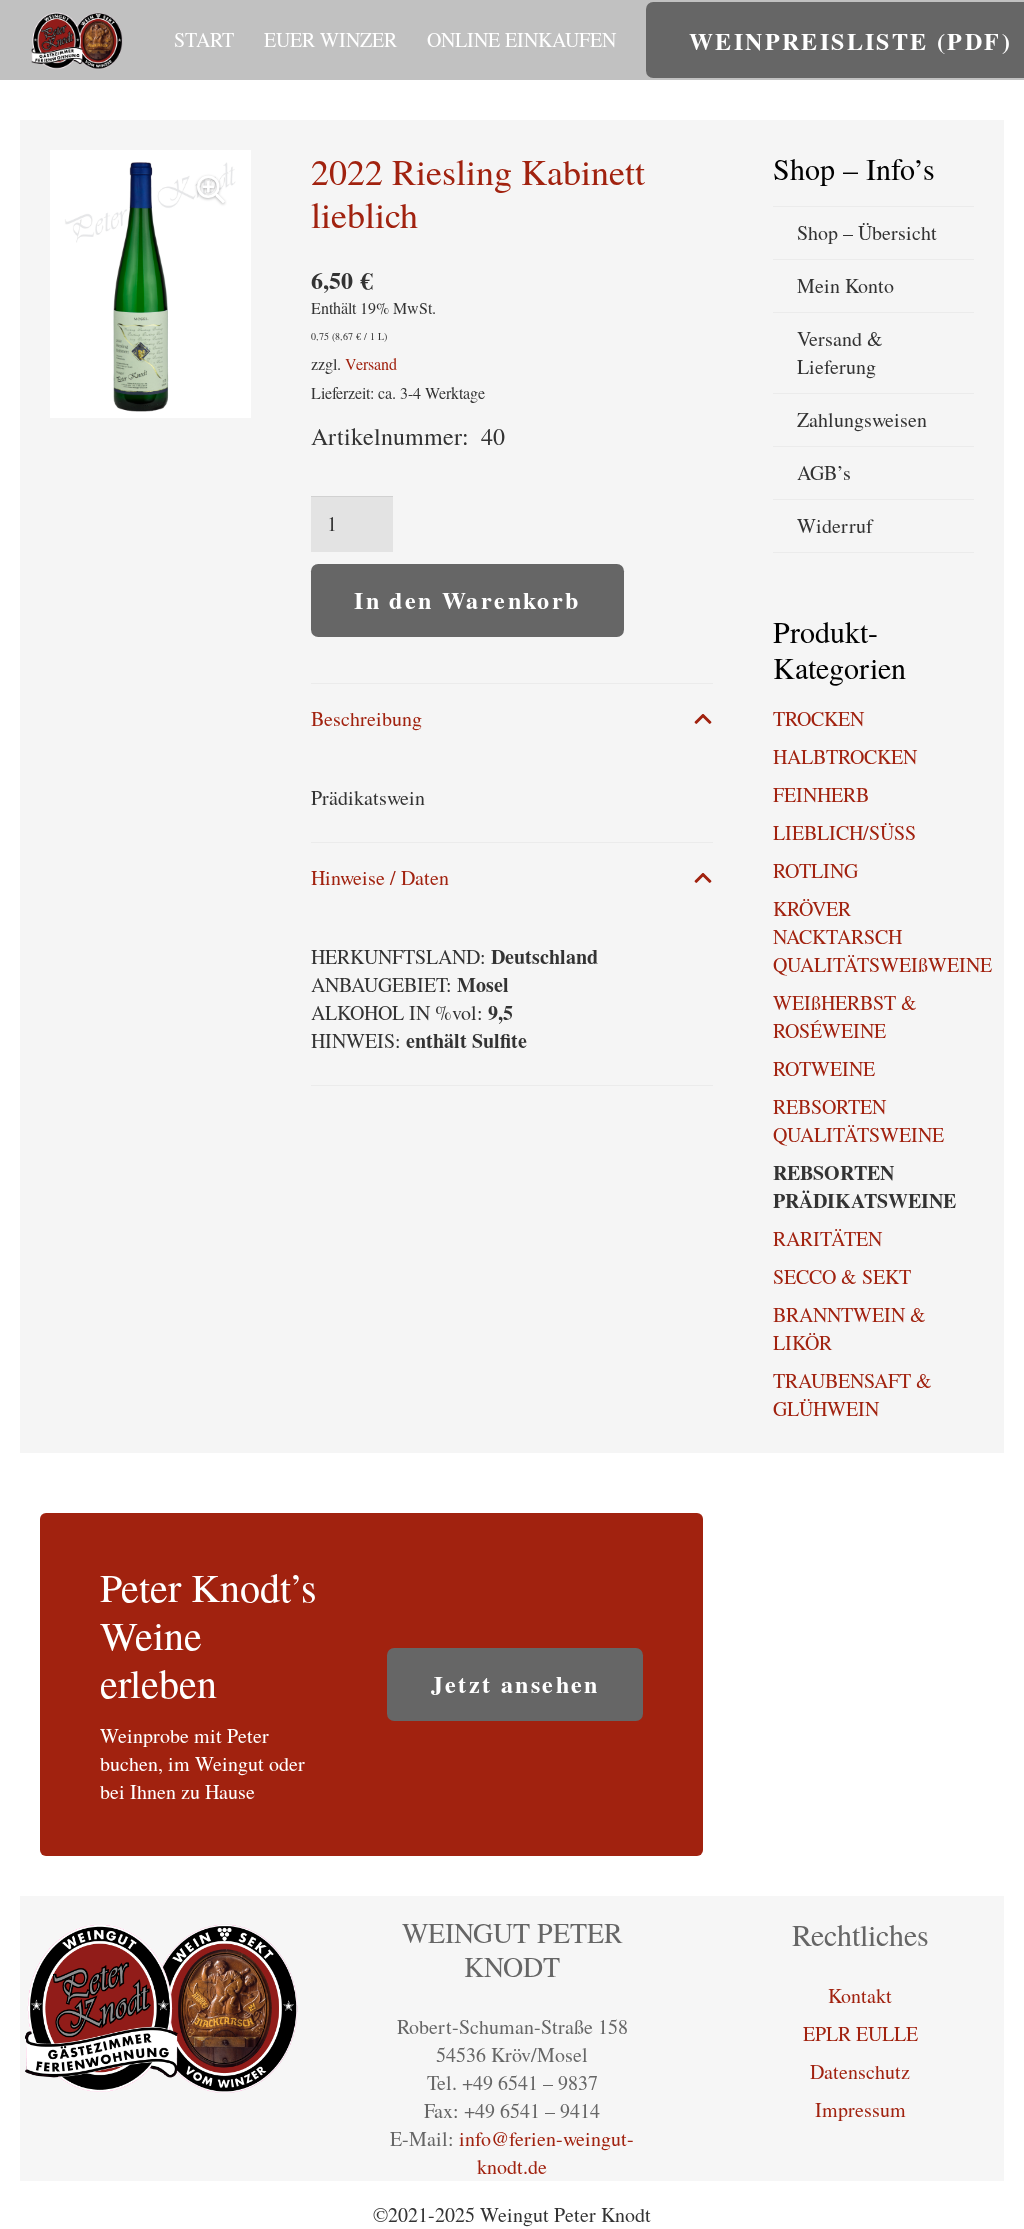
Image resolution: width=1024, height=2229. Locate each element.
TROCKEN (818, 718)
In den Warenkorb (467, 599)
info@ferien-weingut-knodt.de (546, 2152)
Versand (371, 363)
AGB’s (824, 472)
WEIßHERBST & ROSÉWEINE (845, 1016)
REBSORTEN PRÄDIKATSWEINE (864, 1186)
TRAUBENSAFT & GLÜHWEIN (852, 1394)
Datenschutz (860, 2071)
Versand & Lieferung (840, 352)
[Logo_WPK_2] (78, 40)
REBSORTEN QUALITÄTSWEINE (858, 1120)
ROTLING (815, 870)
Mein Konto (845, 285)
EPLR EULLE (860, 2033)
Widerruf (835, 525)
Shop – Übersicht (867, 232)
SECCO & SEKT (842, 1276)
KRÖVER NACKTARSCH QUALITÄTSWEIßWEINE (882, 936)
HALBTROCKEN (845, 756)
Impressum (860, 2109)
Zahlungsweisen (862, 419)
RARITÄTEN (827, 1238)
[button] (409, 40)
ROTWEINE (824, 1068)
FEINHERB (821, 794)
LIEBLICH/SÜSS (844, 832)
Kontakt (860, 1995)
